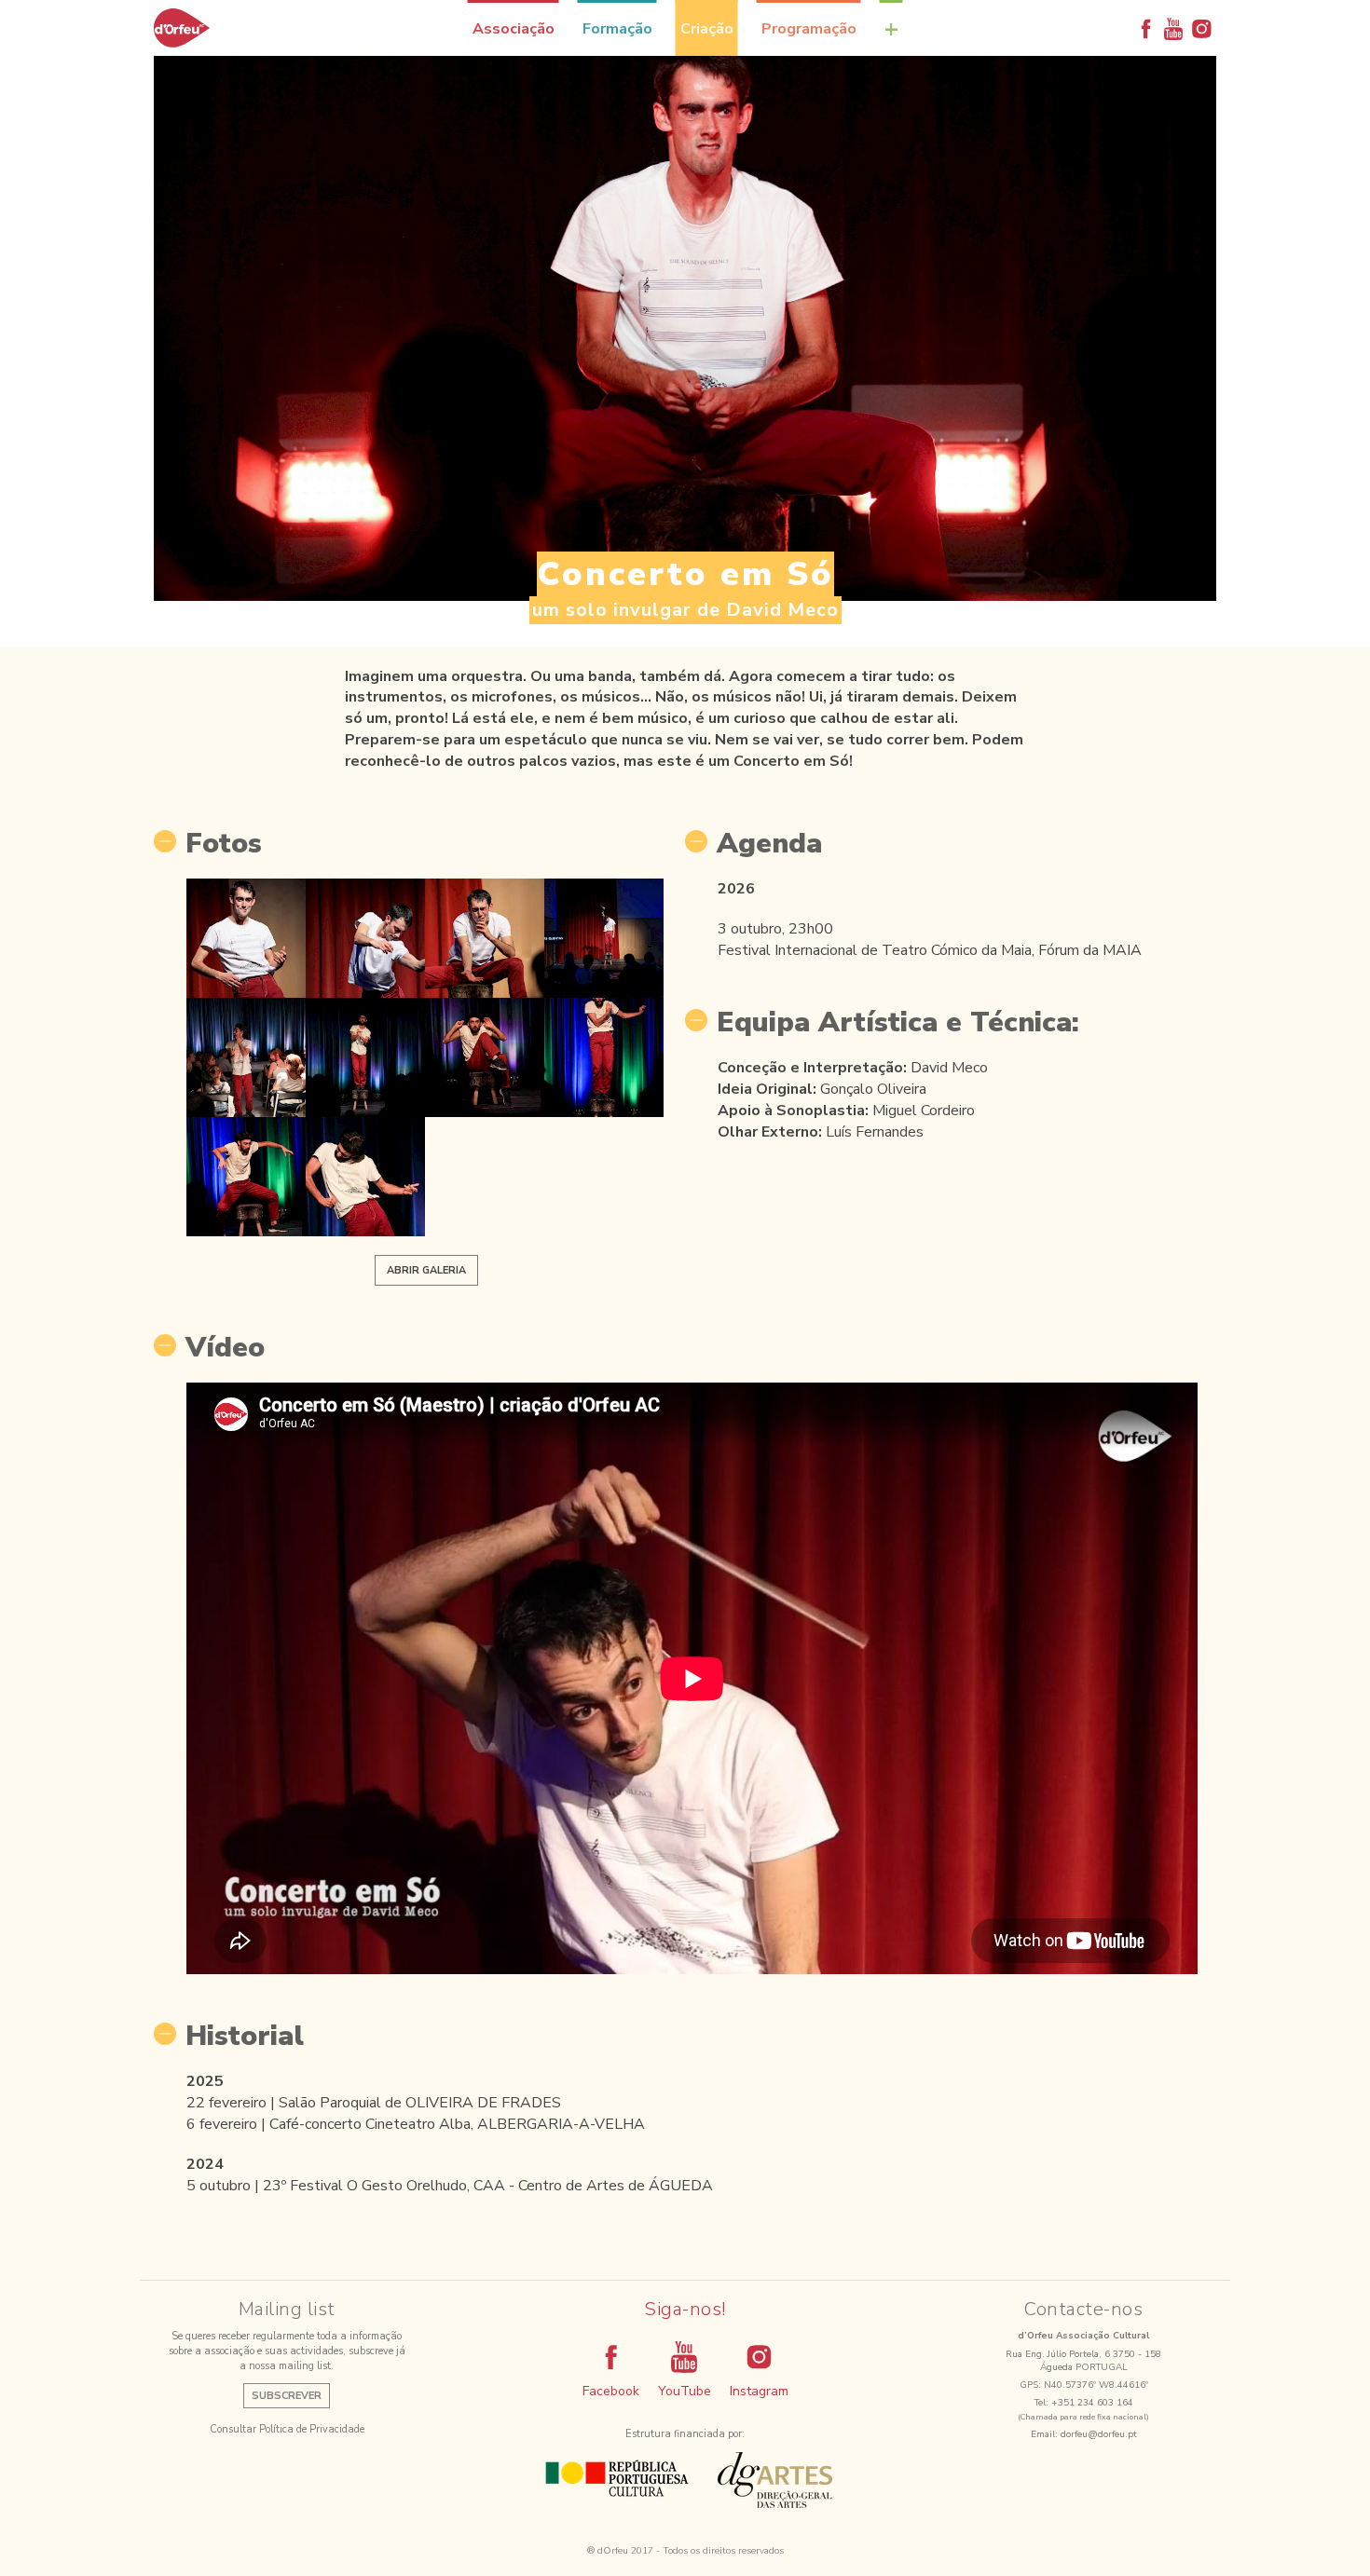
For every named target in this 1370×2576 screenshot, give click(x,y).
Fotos (224, 844)
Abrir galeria (426, 1270)
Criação (707, 29)
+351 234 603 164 (1092, 2403)
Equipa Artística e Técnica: (898, 1023)
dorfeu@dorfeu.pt (1099, 2434)
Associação (514, 29)
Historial (245, 2037)
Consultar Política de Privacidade (287, 2429)
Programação (809, 29)
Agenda (769, 844)
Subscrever (287, 2396)
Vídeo (225, 1348)
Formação (617, 29)
